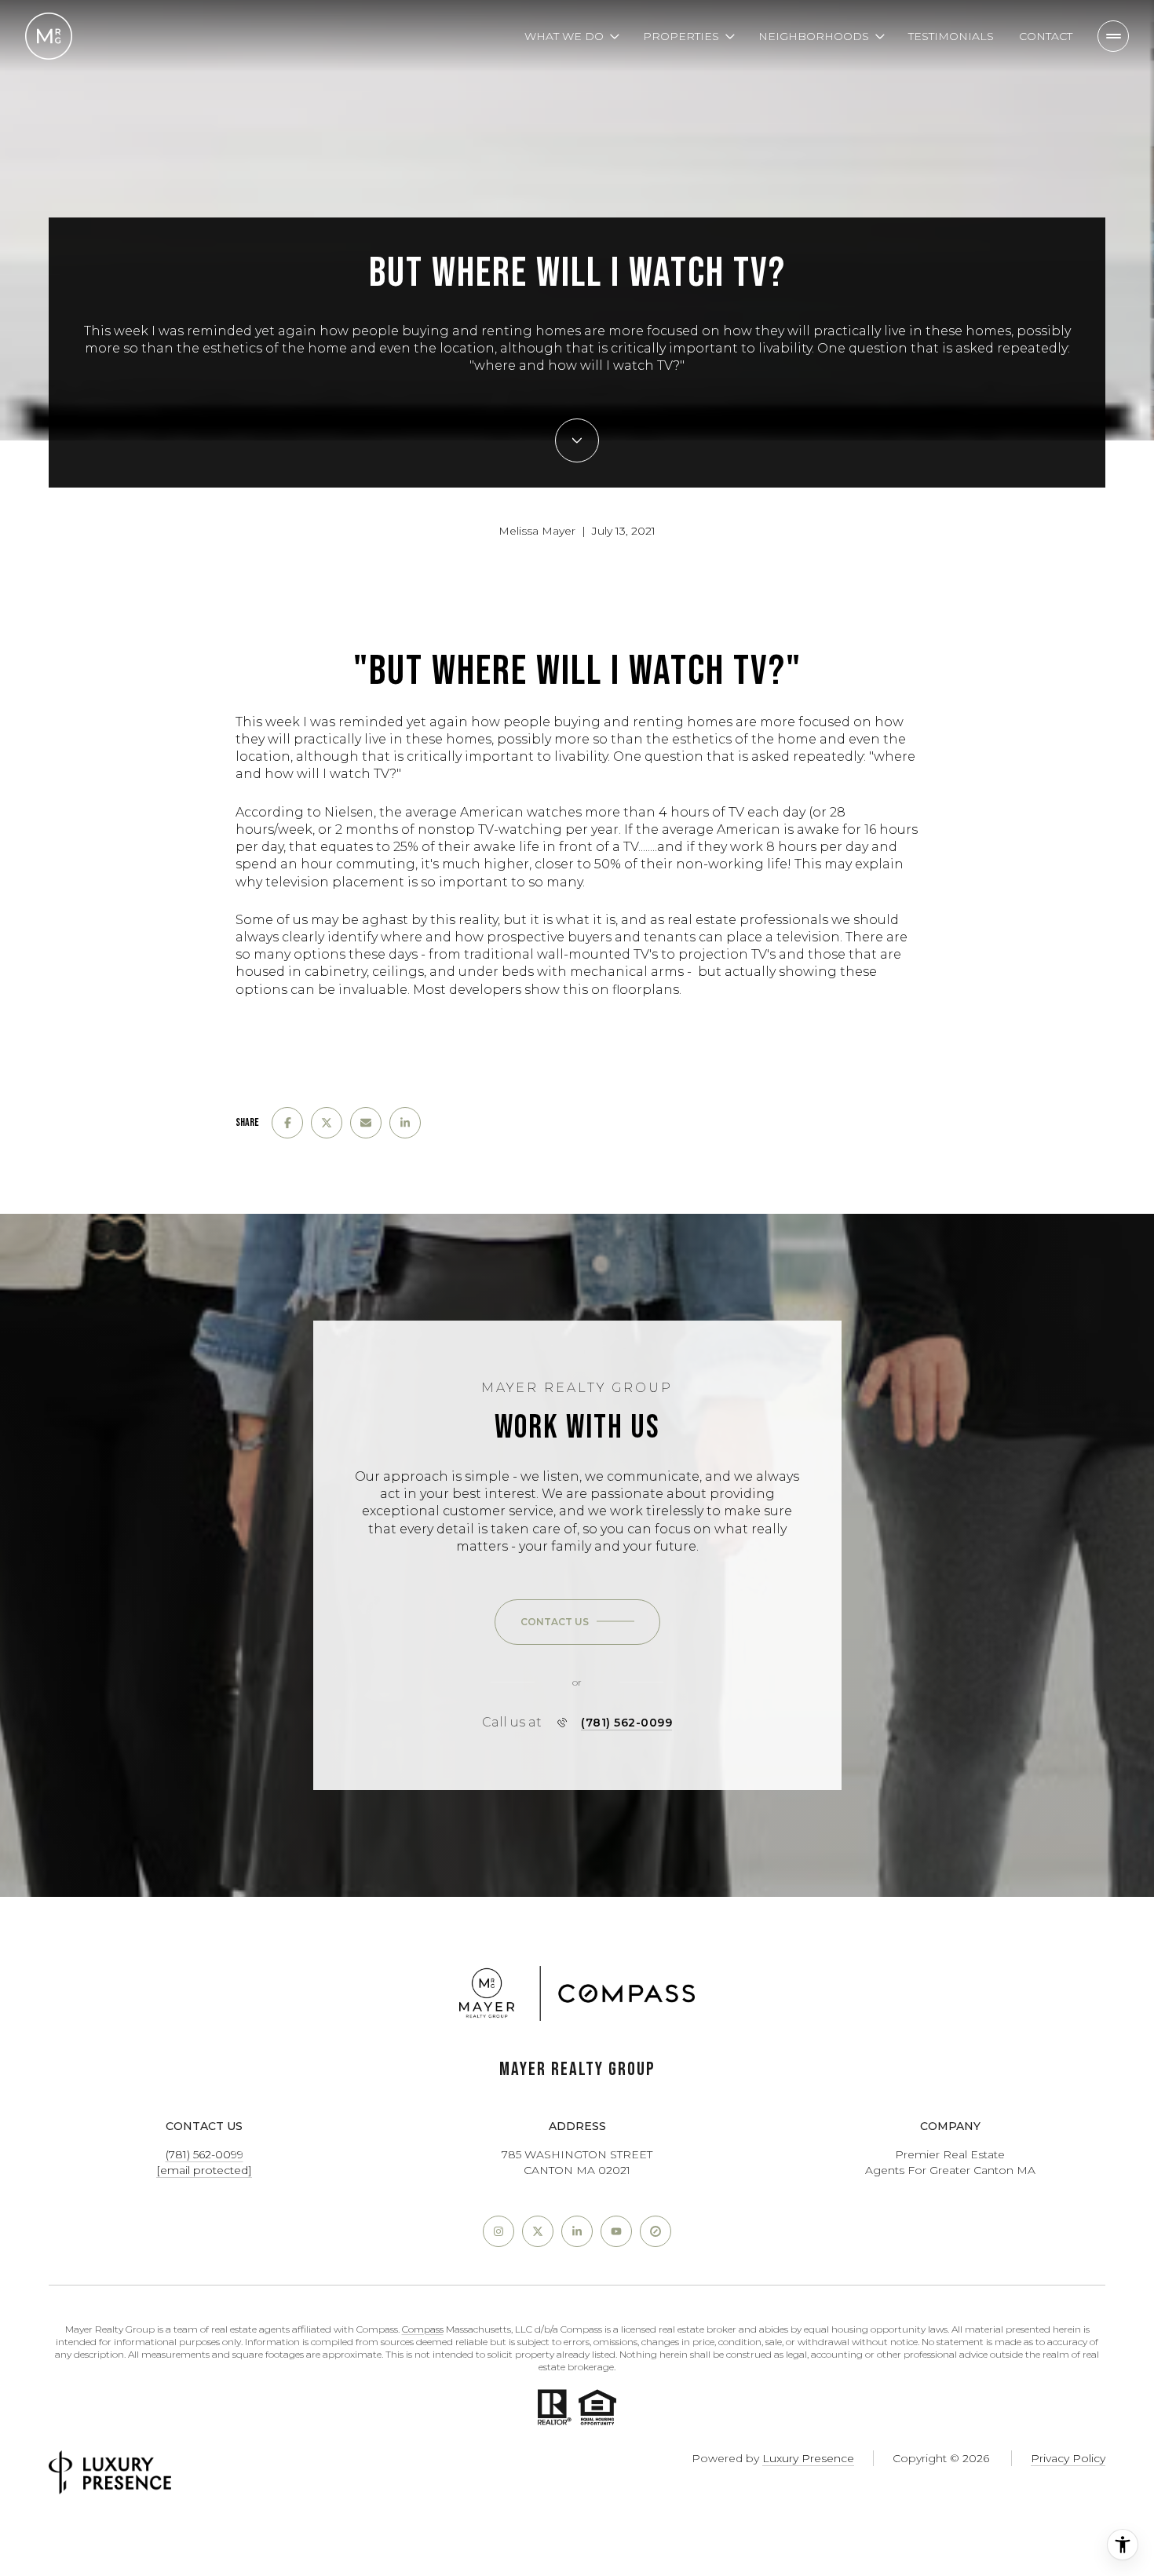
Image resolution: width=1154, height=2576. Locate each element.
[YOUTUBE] (616, 2231)
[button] (577, 1622)
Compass (423, 2329)
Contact (1046, 36)
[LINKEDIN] (577, 2231)
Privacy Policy (1068, 2458)
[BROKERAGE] (656, 2231)
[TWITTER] (538, 2231)
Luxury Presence (808, 2458)
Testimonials (951, 36)
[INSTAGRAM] (498, 2231)
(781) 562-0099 (626, 1723)
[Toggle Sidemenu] (1113, 36)
